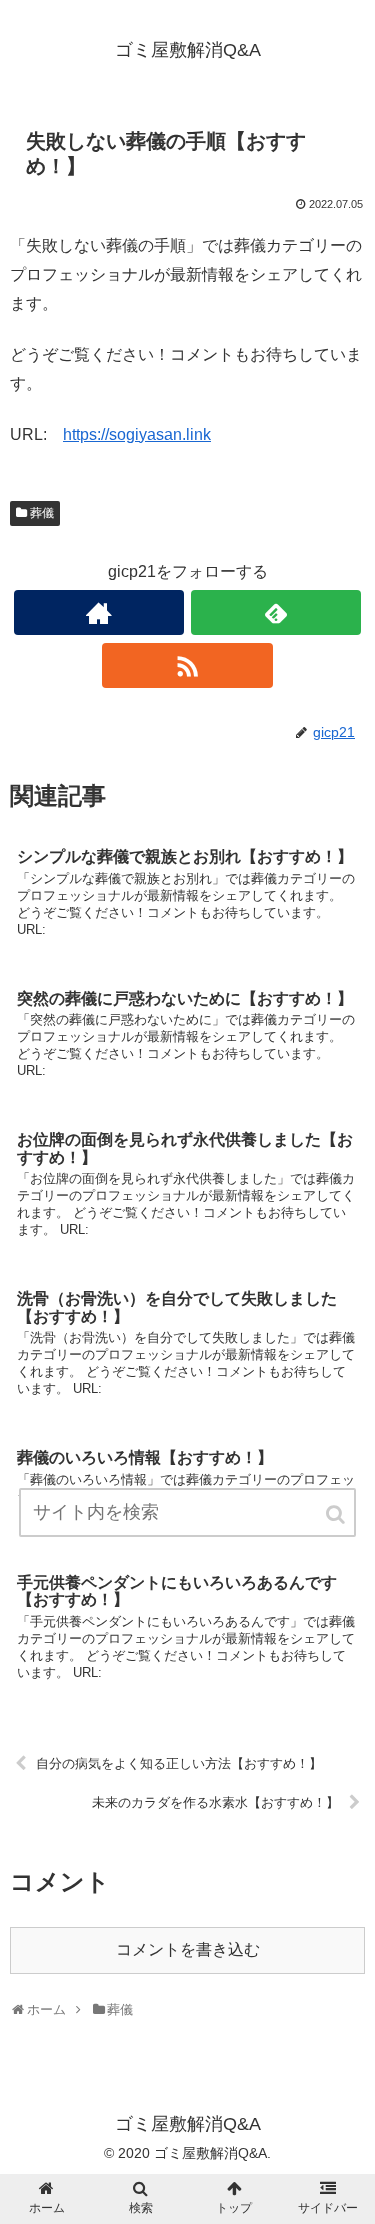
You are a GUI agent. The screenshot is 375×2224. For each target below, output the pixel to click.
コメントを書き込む (188, 1949)
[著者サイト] (99, 612)
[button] (337, 1514)
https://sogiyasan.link (137, 434)
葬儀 (42, 513)
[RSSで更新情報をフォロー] (187, 665)
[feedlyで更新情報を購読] (276, 612)
